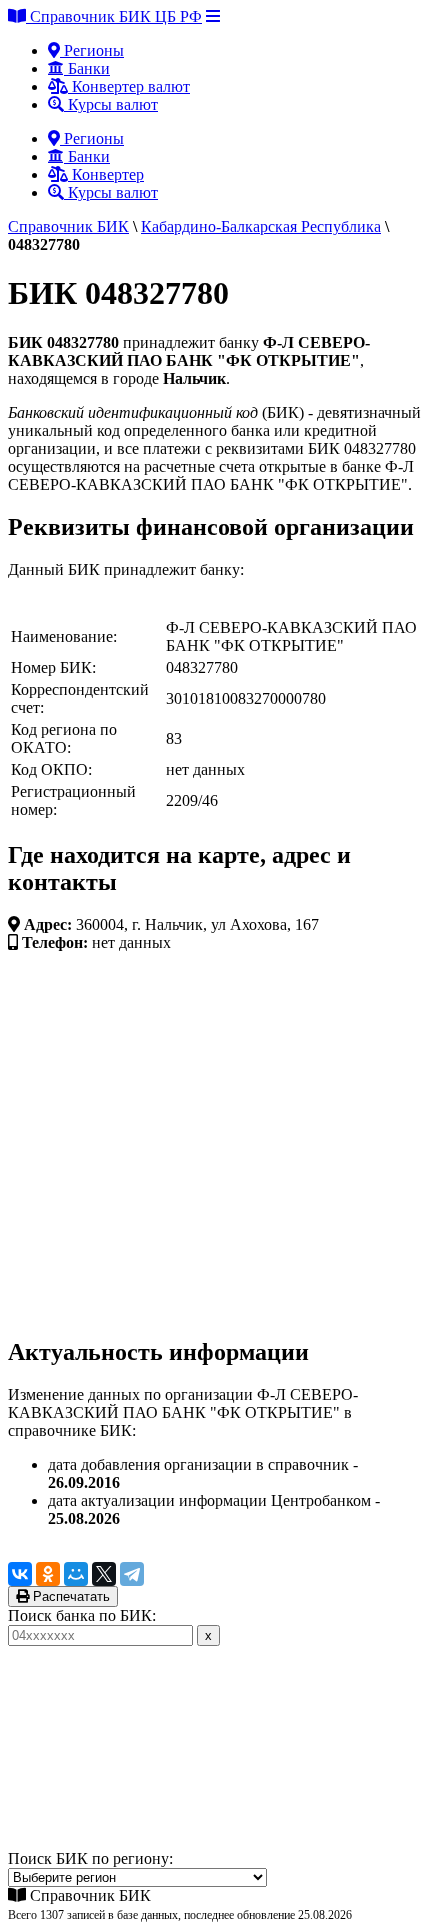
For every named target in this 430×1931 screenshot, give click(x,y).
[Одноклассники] (48, 1574)
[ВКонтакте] (20, 1574)
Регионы (92, 50)
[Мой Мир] (76, 1574)
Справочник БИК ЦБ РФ (114, 16)
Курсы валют (111, 104)
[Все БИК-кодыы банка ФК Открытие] (83, 606)
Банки (87, 68)
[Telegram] (132, 1574)
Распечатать (69, 1596)
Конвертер (106, 174)
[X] (104, 1574)
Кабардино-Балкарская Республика (261, 226)
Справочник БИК (68, 226)
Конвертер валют (129, 86)
